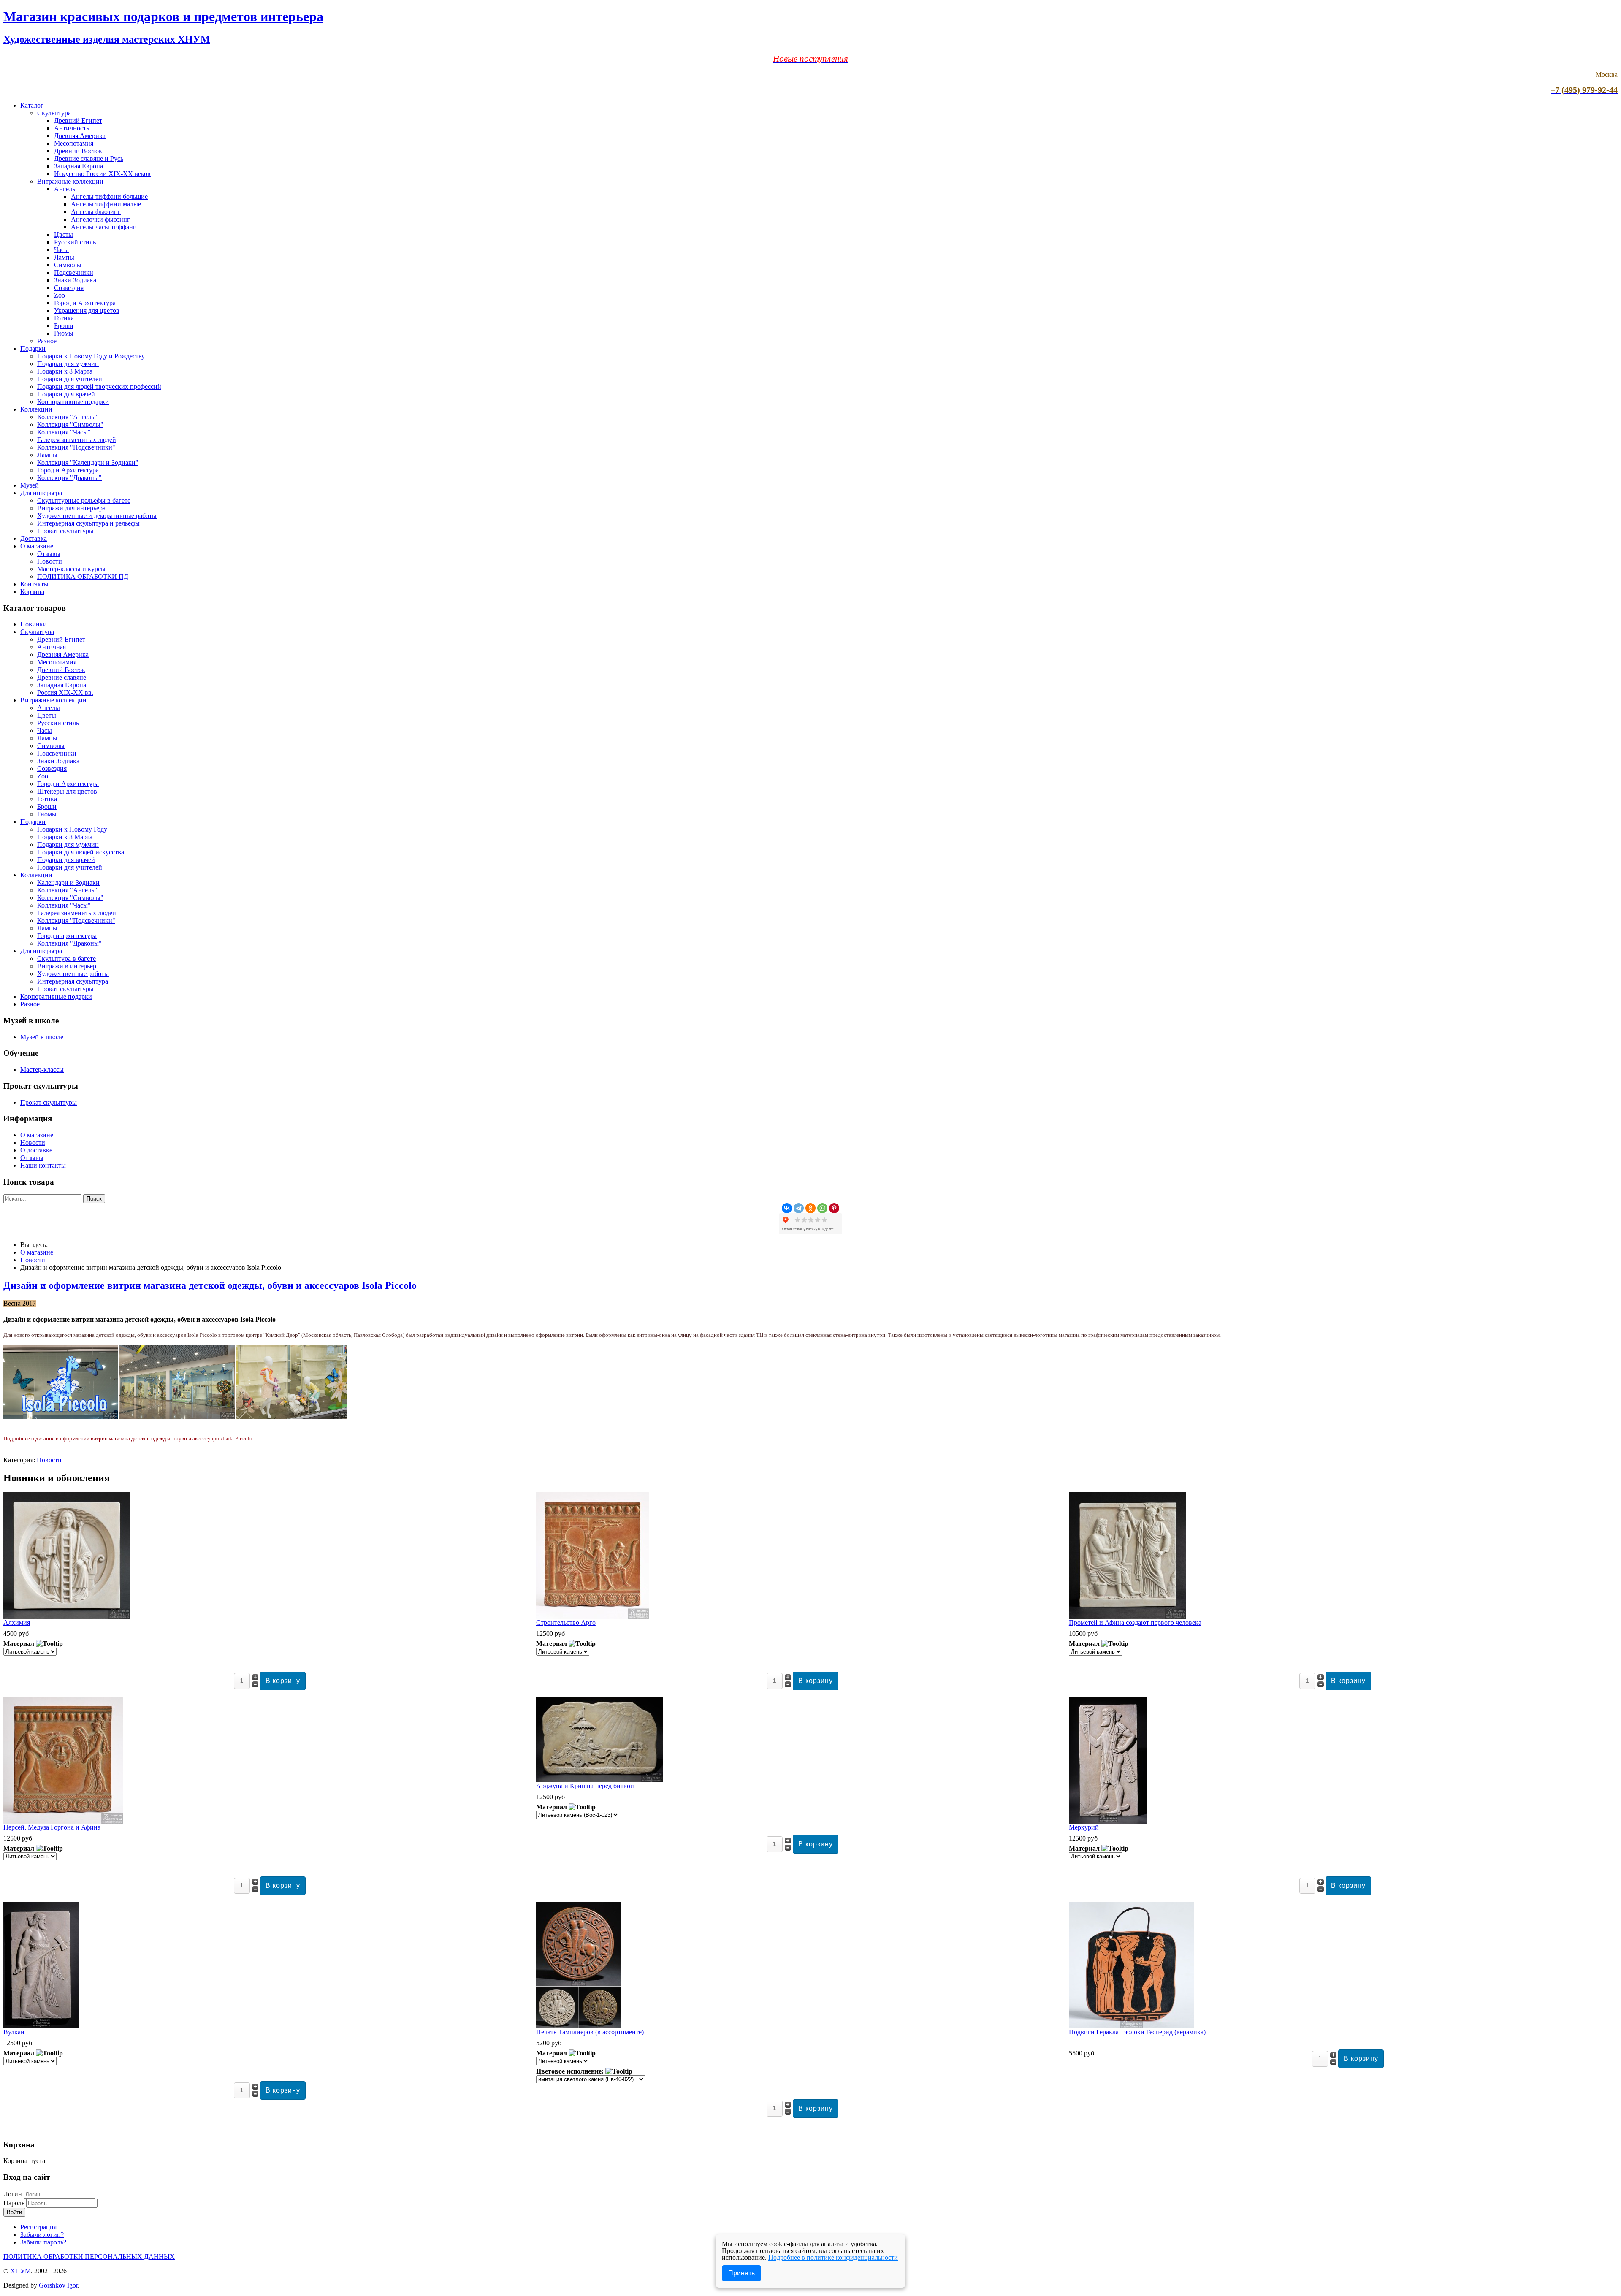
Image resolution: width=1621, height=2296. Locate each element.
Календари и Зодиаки (68, 882)
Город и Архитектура (85, 303)
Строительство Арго (566, 1622)
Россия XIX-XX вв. (65, 693)
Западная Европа (79, 166)
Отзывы (49, 554)
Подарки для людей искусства (81, 852)
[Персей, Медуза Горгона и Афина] (63, 1821)
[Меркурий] (1108, 1821)
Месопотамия (74, 143)
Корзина (32, 592)
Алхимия (17, 1622)
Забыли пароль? (43, 2242)
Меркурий (1084, 1827)
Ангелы (65, 189)
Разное (47, 341)
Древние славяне (62, 677)
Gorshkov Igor (58, 2285)
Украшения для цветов (87, 310)
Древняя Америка (80, 136)
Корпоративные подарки (73, 402)
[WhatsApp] (822, 1208)
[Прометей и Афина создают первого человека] (1128, 1617)
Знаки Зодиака (75, 280)
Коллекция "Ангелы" (68, 417)
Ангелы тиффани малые (106, 204)
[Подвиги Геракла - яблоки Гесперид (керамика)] (1132, 2026)
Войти (14, 2212)
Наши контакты (43, 1165)
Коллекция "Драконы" (69, 478)
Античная (52, 647)
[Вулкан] (41, 2026)
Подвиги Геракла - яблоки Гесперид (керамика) (1137, 2032)
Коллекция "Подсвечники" (76, 447)
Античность (72, 128)
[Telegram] (799, 1208)
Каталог (32, 105)
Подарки (33, 348)
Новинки (34, 624)
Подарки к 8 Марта (65, 371)
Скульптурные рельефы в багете (84, 500)
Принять (741, 2273)
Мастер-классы (42, 1069)
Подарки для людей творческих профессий (99, 386)
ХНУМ (20, 2271)
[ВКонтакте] (787, 1208)
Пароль (15, 2203)
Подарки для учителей (70, 379)
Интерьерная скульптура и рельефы (88, 523)
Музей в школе (42, 1037)
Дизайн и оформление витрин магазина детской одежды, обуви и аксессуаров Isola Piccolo (210, 1285)
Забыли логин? (42, 2235)
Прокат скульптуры (65, 531)
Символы (68, 265)
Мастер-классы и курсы (71, 569)
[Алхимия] (67, 1617)
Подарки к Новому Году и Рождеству (91, 356)
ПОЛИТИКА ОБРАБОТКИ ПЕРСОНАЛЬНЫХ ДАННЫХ (89, 2257)
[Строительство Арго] (593, 1617)
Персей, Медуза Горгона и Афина (52, 1827)
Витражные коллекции (70, 181)
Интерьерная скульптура (73, 981)
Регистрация (38, 2227)
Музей (30, 485)
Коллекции (36, 409)
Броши (64, 326)
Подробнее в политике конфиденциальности (833, 2257)
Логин (13, 2194)
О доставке (36, 1150)
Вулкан (14, 2032)
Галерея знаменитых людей (77, 440)
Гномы (64, 333)
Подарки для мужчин (68, 364)
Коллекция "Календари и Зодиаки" (88, 462)
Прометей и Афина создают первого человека (1135, 1622)
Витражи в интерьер (67, 966)
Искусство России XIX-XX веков (102, 174)
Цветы (64, 234)
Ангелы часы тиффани (104, 227)
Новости (50, 561)
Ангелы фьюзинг (96, 212)
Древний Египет (78, 121)
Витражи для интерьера (71, 508)
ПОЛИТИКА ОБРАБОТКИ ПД (83, 576)
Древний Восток (78, 151)
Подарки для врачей (66, 394)
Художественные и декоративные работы (97, 516)
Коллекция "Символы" (70, 424)
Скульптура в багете (66, 958)
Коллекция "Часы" (64, 432)
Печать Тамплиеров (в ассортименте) (590, 2032)
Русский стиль (75, 242)
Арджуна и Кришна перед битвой (585, 1786)
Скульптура (54, 113)
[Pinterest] (834, 1208)
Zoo (60, 295)
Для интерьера (41, 493)
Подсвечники (74, 272)
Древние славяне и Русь (89, 159)
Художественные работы (73, 974)
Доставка (34, 538)
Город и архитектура (67, 936)
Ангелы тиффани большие (109, 197)
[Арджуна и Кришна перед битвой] (599, 1780)
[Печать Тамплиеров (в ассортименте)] (578, 2026)
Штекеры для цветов (67, 791)
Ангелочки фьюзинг (100, 219)
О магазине (37, 546)
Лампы (64, 257)
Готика (64, 318)
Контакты (34, 584)
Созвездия (69, 288)
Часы (61, 250)
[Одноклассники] (810, 1208)
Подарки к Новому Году (72, 829)
